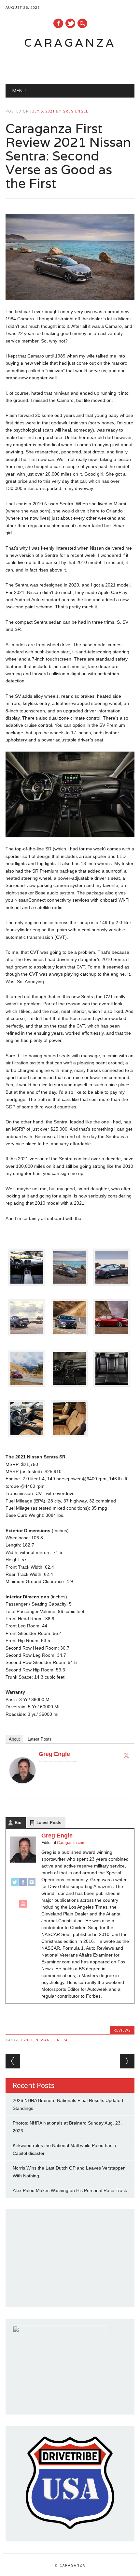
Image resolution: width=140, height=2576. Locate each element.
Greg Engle (75, 111)
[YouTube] (23, 1907)
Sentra (60, 2040)
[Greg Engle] (22, 1790)
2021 (28, 2040)
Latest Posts (40, 1739)
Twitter (70, 23)
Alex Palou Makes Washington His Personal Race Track (70, 2190)
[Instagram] (32, 1885)
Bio (18, 1823)
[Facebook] (23, 1885)
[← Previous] (13, 2061)
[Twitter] (126, 1755)
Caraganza (70, 43)
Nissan (43, 2040)
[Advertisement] (73, 64)
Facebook (58, 23)
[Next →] (127, 2061)
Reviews (122, 2030)
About (14, 1739)
